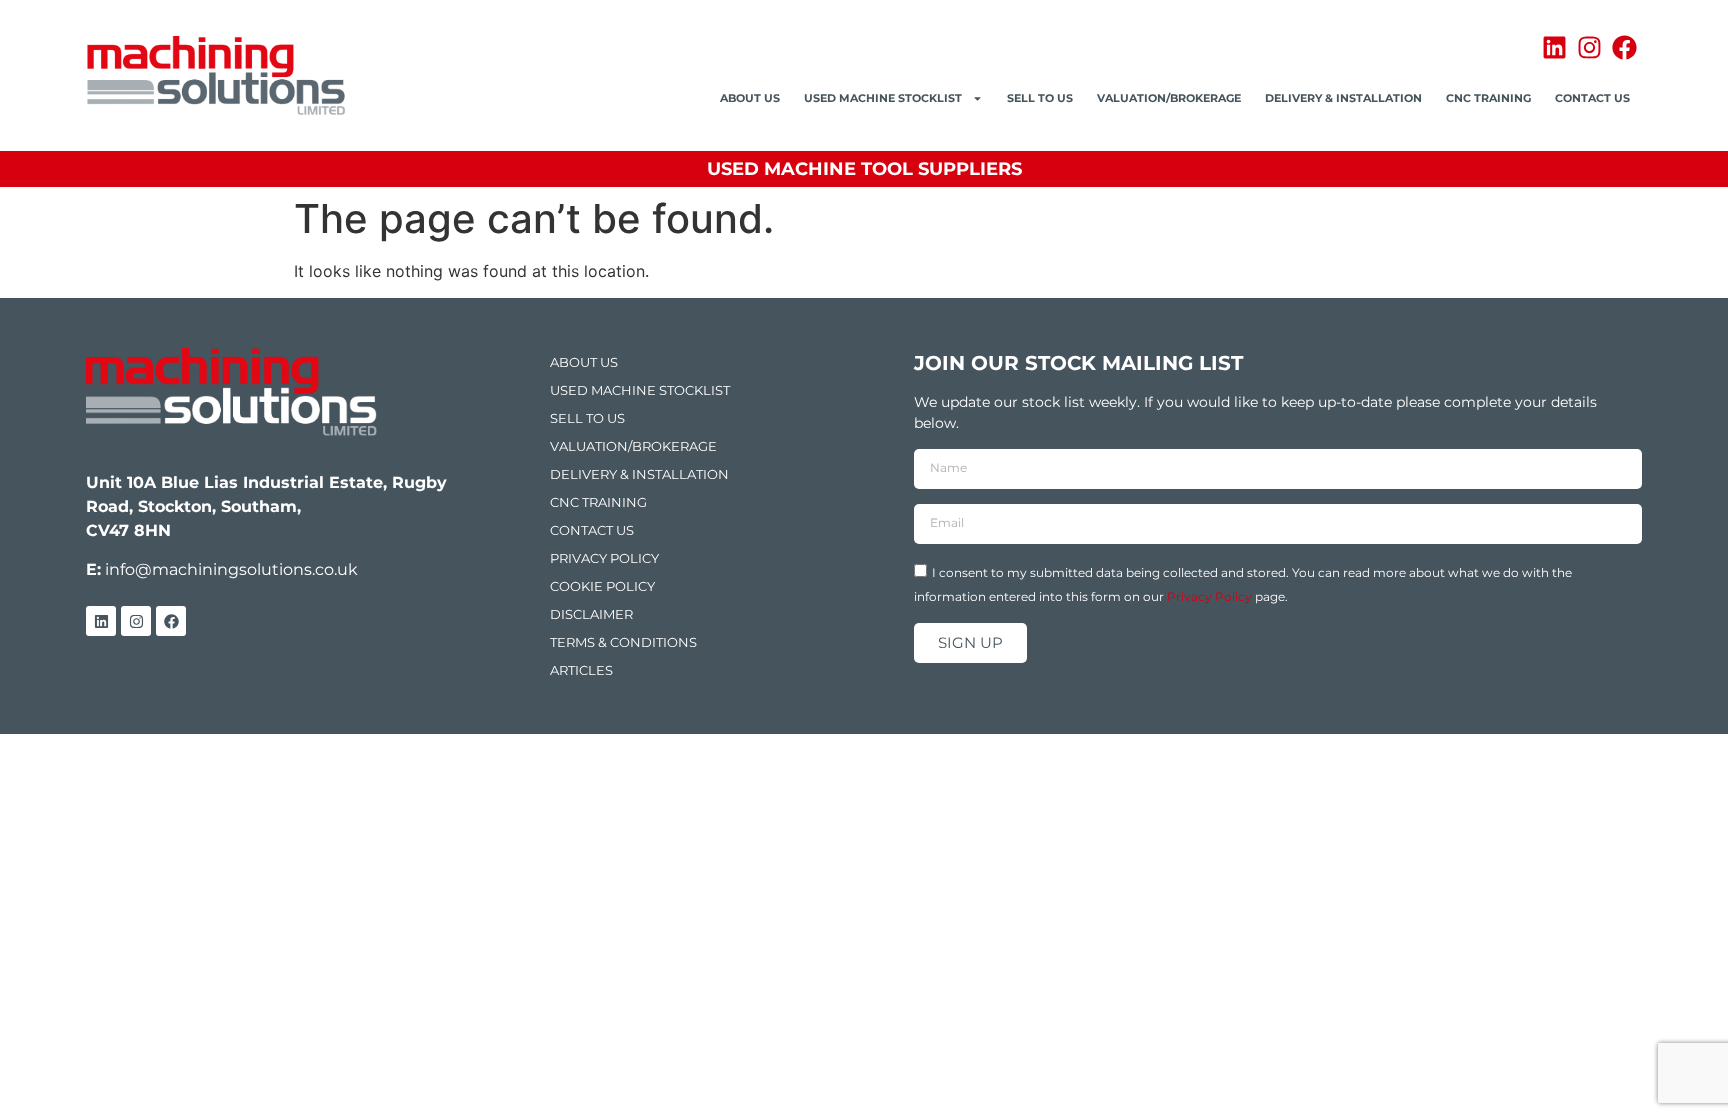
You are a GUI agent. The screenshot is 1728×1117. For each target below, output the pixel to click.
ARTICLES (581, 670)
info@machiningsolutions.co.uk (231, 569)
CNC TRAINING (1488, 98)
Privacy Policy (1209, 595)
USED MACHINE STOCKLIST (883, 98)
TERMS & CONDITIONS (623, 642)
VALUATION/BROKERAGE (1169, 98)
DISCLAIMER (591, 614)
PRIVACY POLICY (604, 558)
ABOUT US (750, 98)
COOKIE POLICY (602, 586)
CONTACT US (1592, 98)
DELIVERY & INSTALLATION (1343, 98)
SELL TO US (1040, 98)
